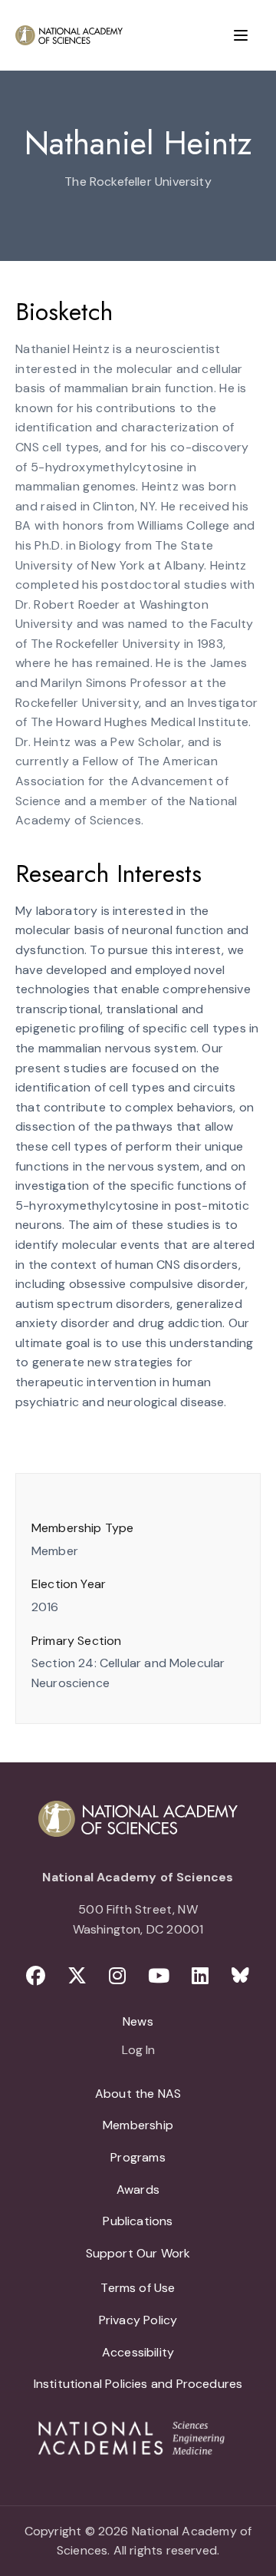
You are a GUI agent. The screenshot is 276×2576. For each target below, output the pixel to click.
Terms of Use (138, 2288)
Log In (138, 2051)
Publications (138, 2221)
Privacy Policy (138, 2320)
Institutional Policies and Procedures (138, 2384)
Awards (138, 2190)
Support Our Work (138, 2253)
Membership (138, 2125)
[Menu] (241, 35)
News (138, 2021)
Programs (138, 2157)
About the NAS (138, 2094)
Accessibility (138, 2352)
